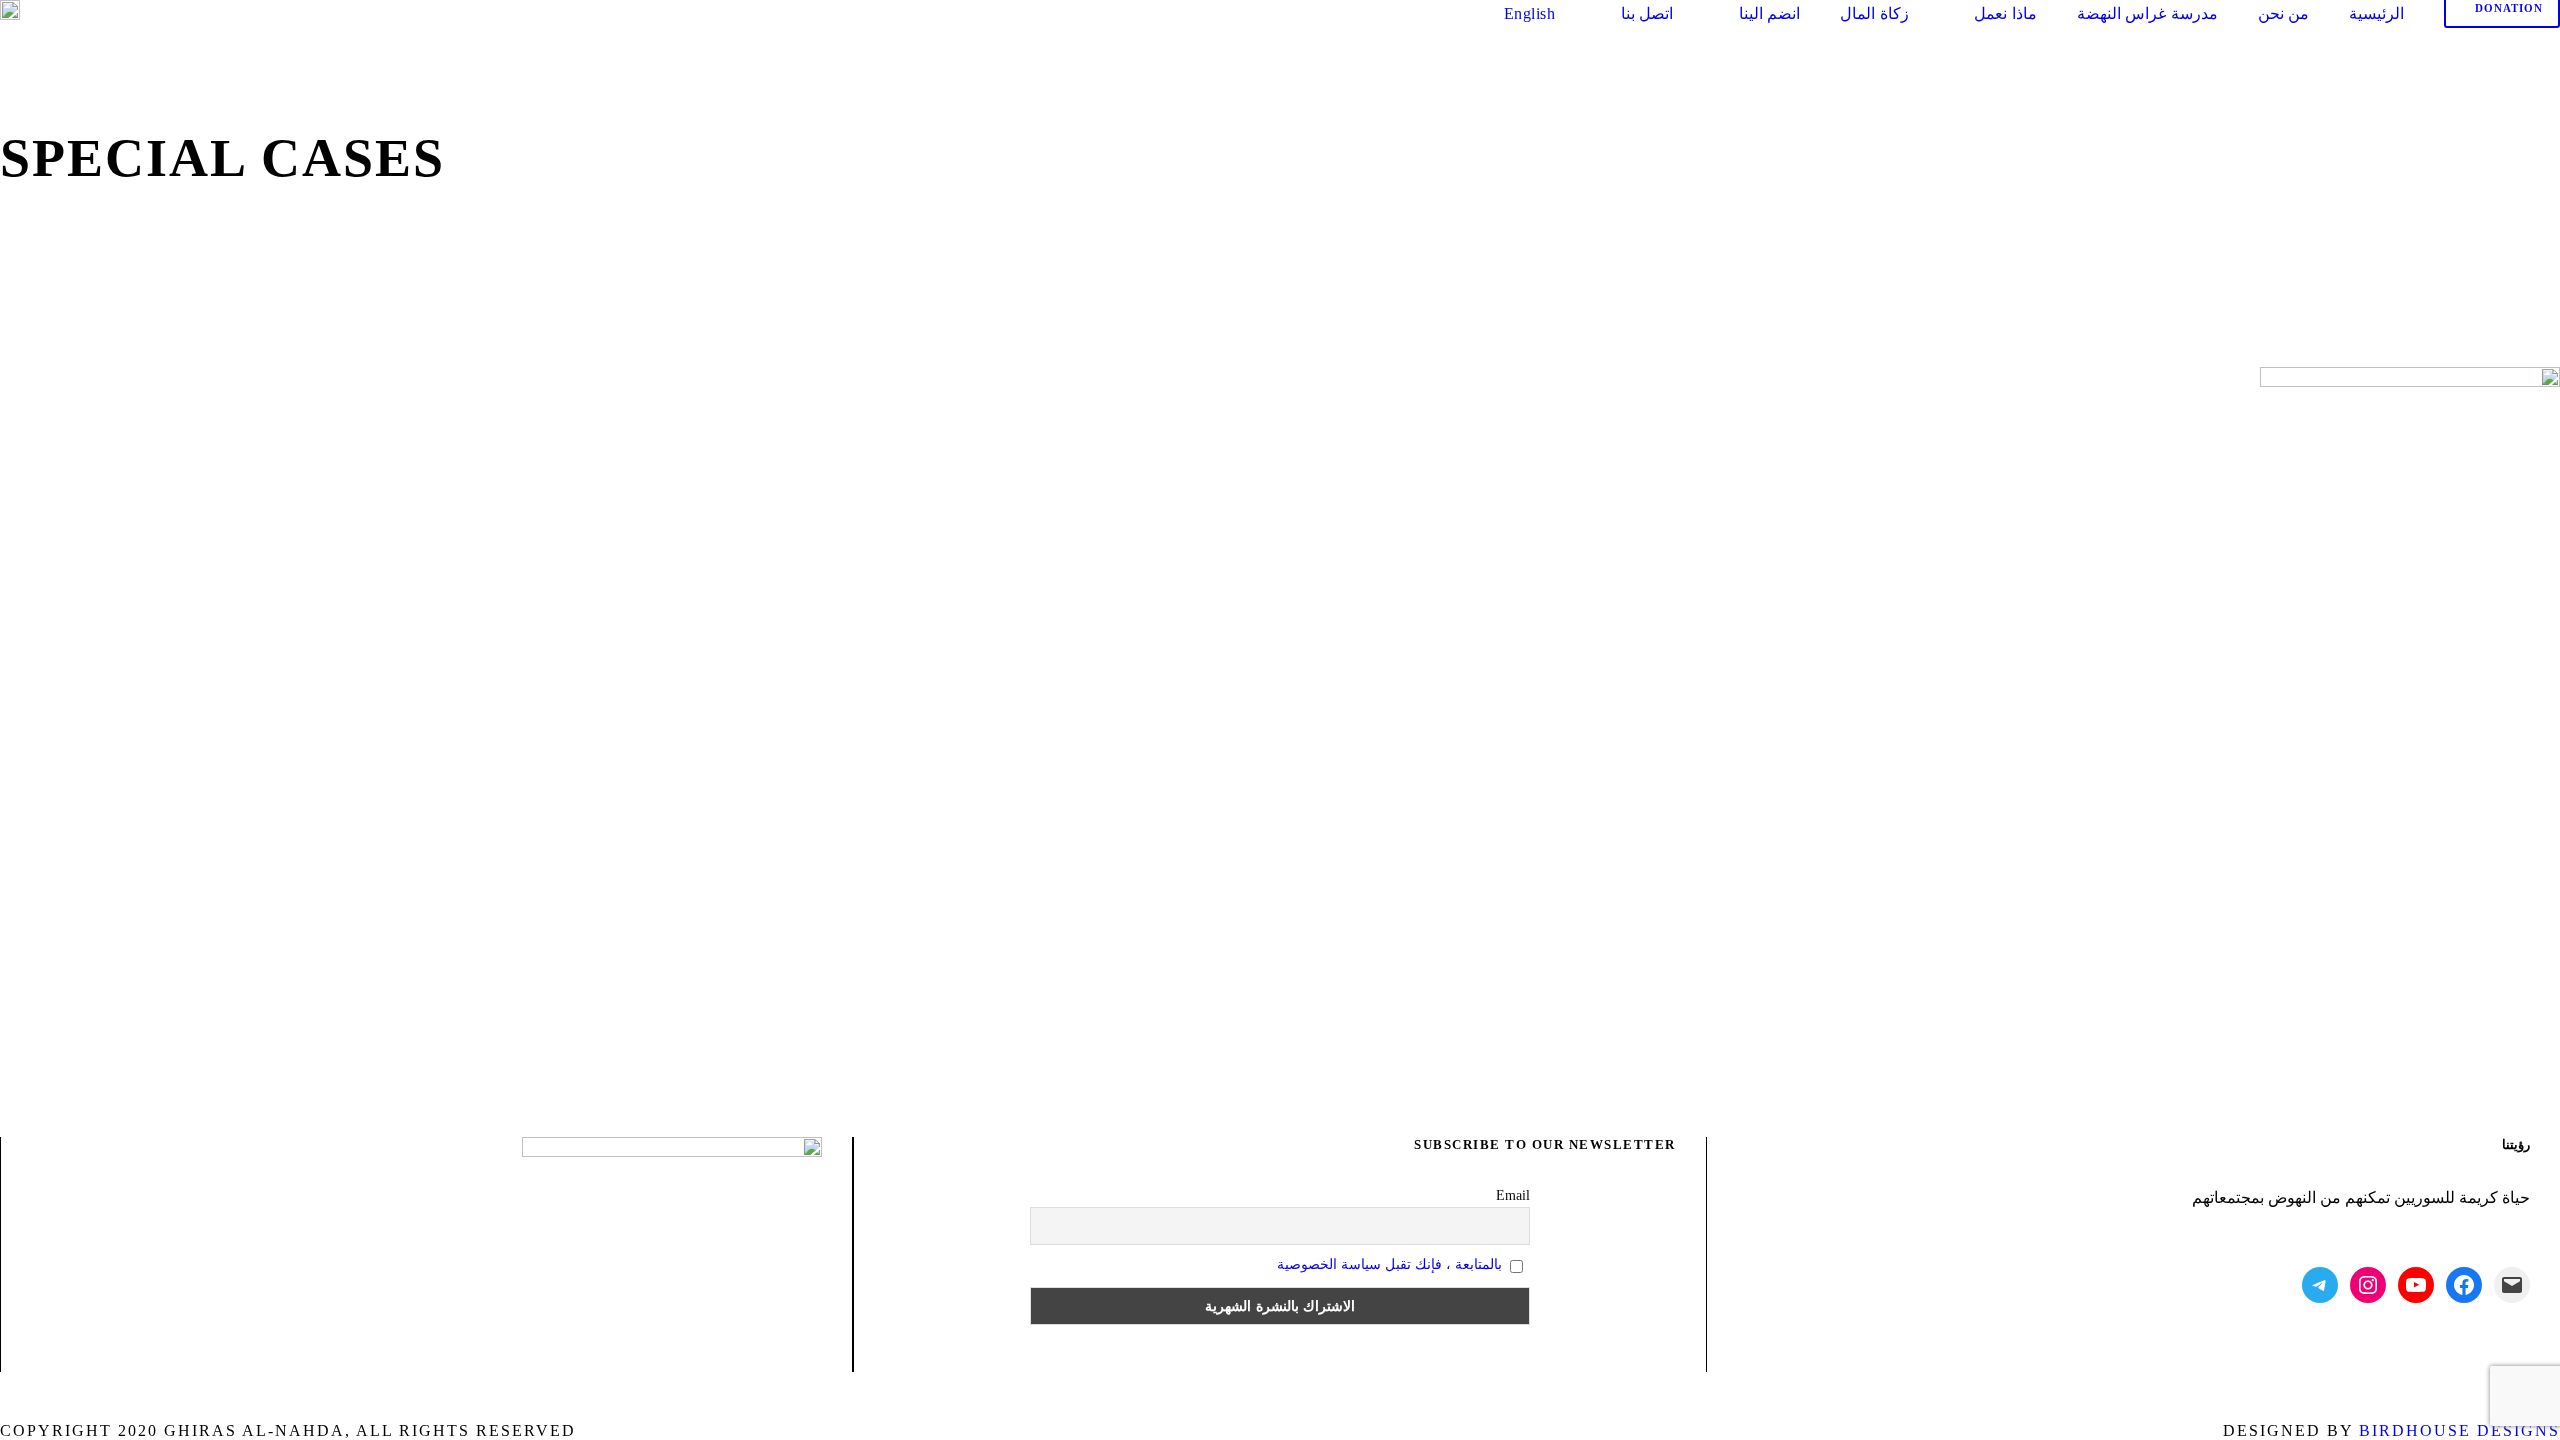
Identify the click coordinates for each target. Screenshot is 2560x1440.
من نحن (2284, 13)
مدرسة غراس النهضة (2147, 13)
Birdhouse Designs (2459, 1430)
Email (1513, 1195)
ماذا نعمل (2005, 13)
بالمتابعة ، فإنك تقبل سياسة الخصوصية (1389, 1264)
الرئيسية (2376, 13)
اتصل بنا (1647, 13)
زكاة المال (1874, 13)
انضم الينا (1769, 13)
